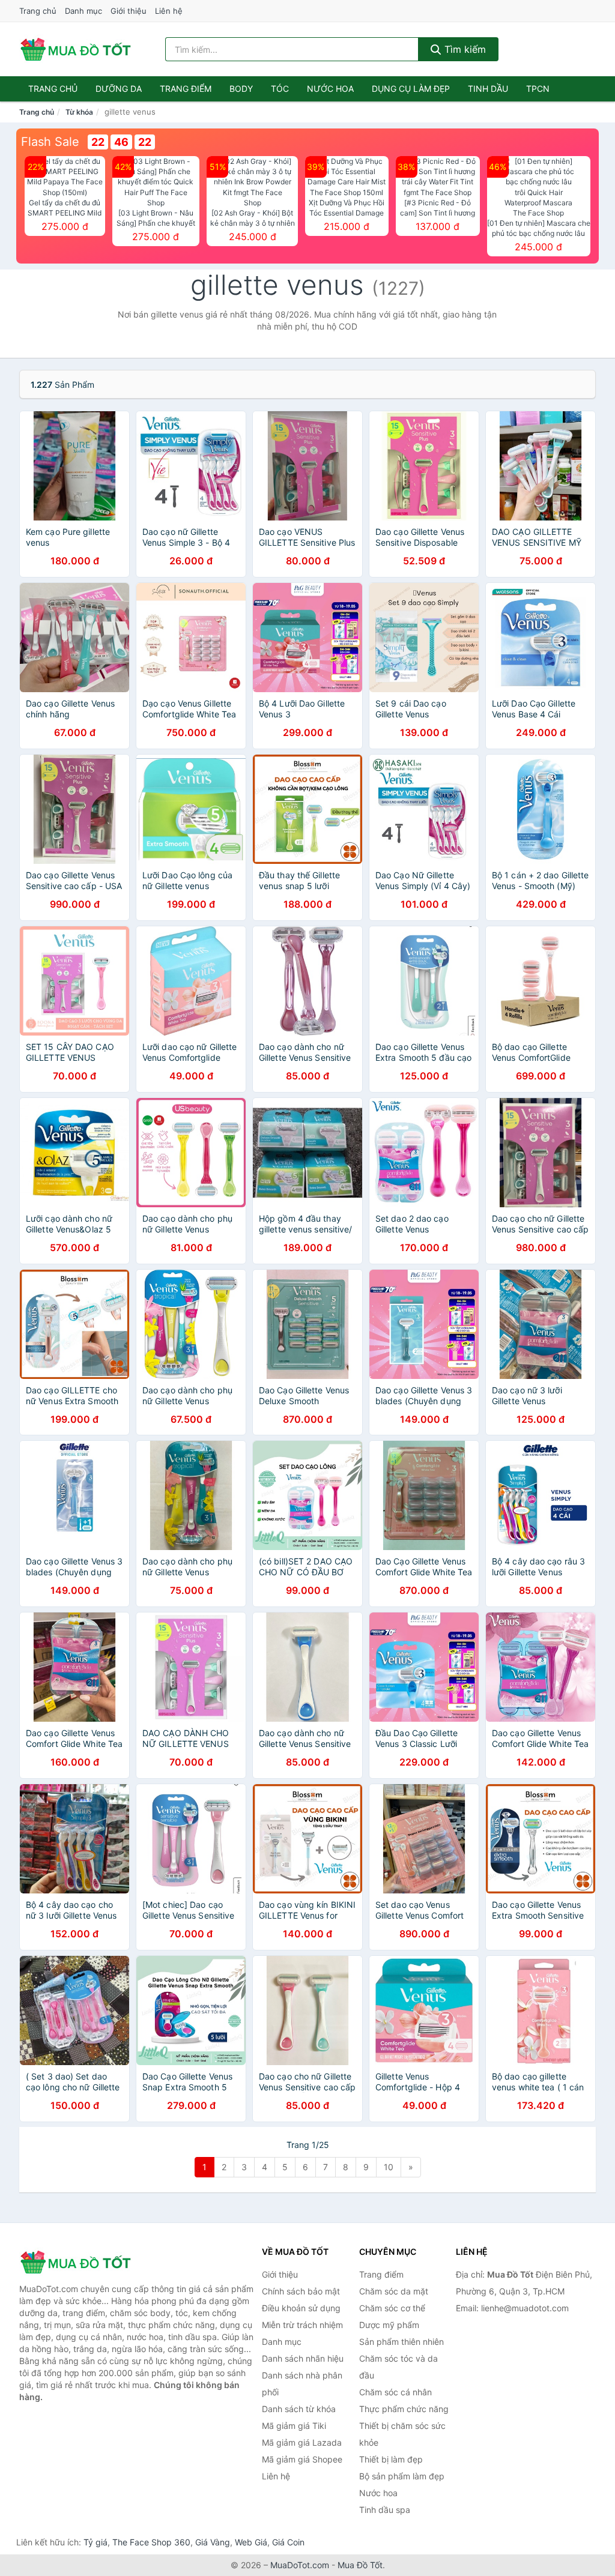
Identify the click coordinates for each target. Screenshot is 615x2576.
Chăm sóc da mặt (394, 2291)
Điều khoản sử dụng (301, 2308)
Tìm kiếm (464, 49)
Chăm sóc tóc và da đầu (398, 2367)
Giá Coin (288, 2542)
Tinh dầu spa (385, 2510)
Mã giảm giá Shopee (302, 2459)
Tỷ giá (95, 2542)
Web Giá (251, 2542)
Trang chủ (38, 11)
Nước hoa (330, 89)
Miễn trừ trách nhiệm (302, 2325)
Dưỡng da (119, 89)
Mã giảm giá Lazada (302, 2442)
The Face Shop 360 (151, 2542)
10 (389, 2167)
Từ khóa (79, 112)
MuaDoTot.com (300, 2565)
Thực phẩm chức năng (404, 2409)
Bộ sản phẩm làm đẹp (402, 2476)
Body (241, 89)
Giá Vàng (213, 2542)
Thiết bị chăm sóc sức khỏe (402, 2434)
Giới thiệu (129, 11)
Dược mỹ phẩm (389, 2325)
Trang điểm (186, 89)
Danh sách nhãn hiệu (303, 2358)
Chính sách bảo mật (301, 2291)
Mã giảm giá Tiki (294, 2426)
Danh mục (83, 11)
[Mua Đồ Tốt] (79, 2262)
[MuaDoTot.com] (76, 49)
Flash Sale (50, 142)
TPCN (538, 89)
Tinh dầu (488, 89)
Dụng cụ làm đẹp (411, 89)
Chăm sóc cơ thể (392, 2308)
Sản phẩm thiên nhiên (401, 2342)
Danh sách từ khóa (299, 2409)
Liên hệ (169, 11)
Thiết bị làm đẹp (391, 2459)
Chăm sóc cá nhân (395, 2392)
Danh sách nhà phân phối (302, 2384)
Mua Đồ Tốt (360, 2565)
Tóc (280, 89)
